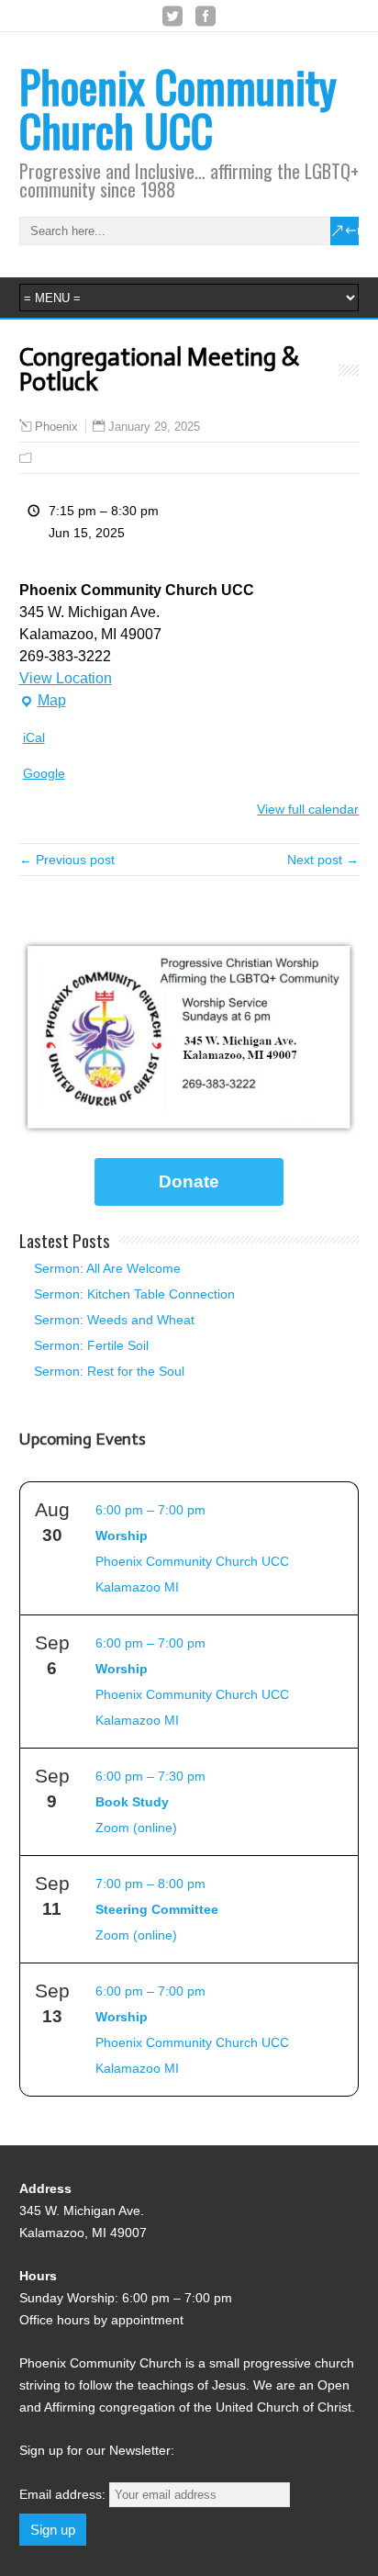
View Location (66, 678)
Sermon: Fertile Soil (91, 1345)
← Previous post (67, 860)
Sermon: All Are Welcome (107, 1268)
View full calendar (308, 809)
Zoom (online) (150, 1802)
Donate (189, 1181)
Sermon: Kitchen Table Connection (134, 1294)
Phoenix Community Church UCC (178, 108)
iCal (34, 737)
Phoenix (56, 427)
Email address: (64, 2494)
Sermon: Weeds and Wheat (114, 1320)
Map (43, 702)
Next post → (323, 860)
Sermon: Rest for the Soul (109, 1371)
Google (44, 773)
